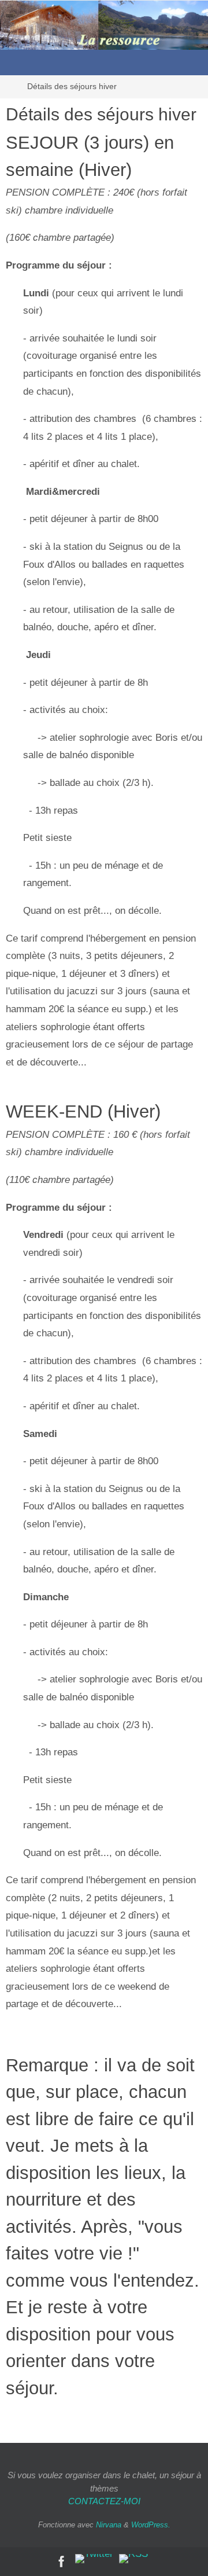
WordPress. (151, 2525)
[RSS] (133, 2559)
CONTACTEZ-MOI (104, 2501)
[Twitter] (94, 2559)
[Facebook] (62, 2562)
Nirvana (109, 2525)
